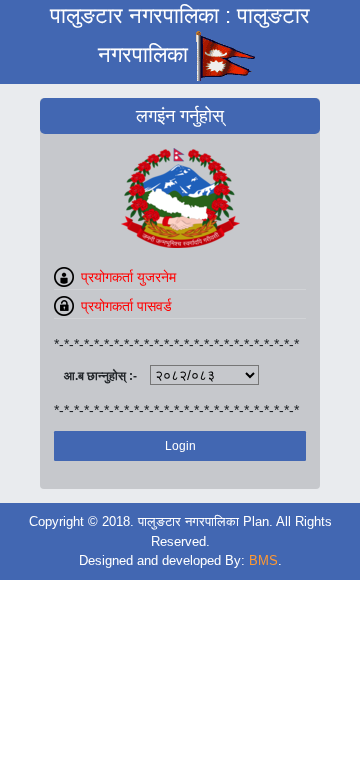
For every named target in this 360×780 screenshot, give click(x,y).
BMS (263, 560)
